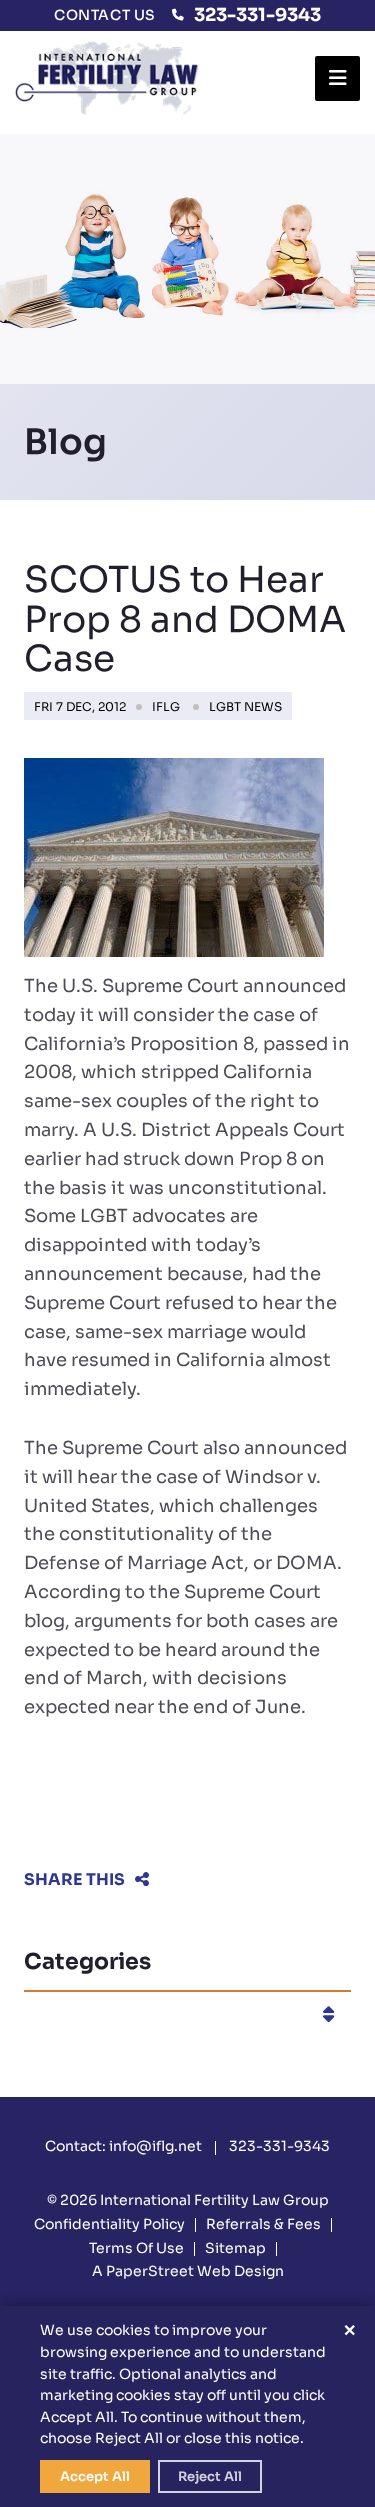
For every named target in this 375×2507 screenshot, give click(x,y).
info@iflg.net (155, 2146)
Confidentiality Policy (109, 2224)
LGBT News (245, 706)
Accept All (95, 2476)
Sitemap (235, 2248)
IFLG (166, 706)
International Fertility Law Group (214, 2200)
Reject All (210, 2476)
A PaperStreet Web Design (188, 2271)
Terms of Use (136, 2248)
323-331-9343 (257, 15)
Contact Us (105, 15)
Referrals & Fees (263, 2224)
